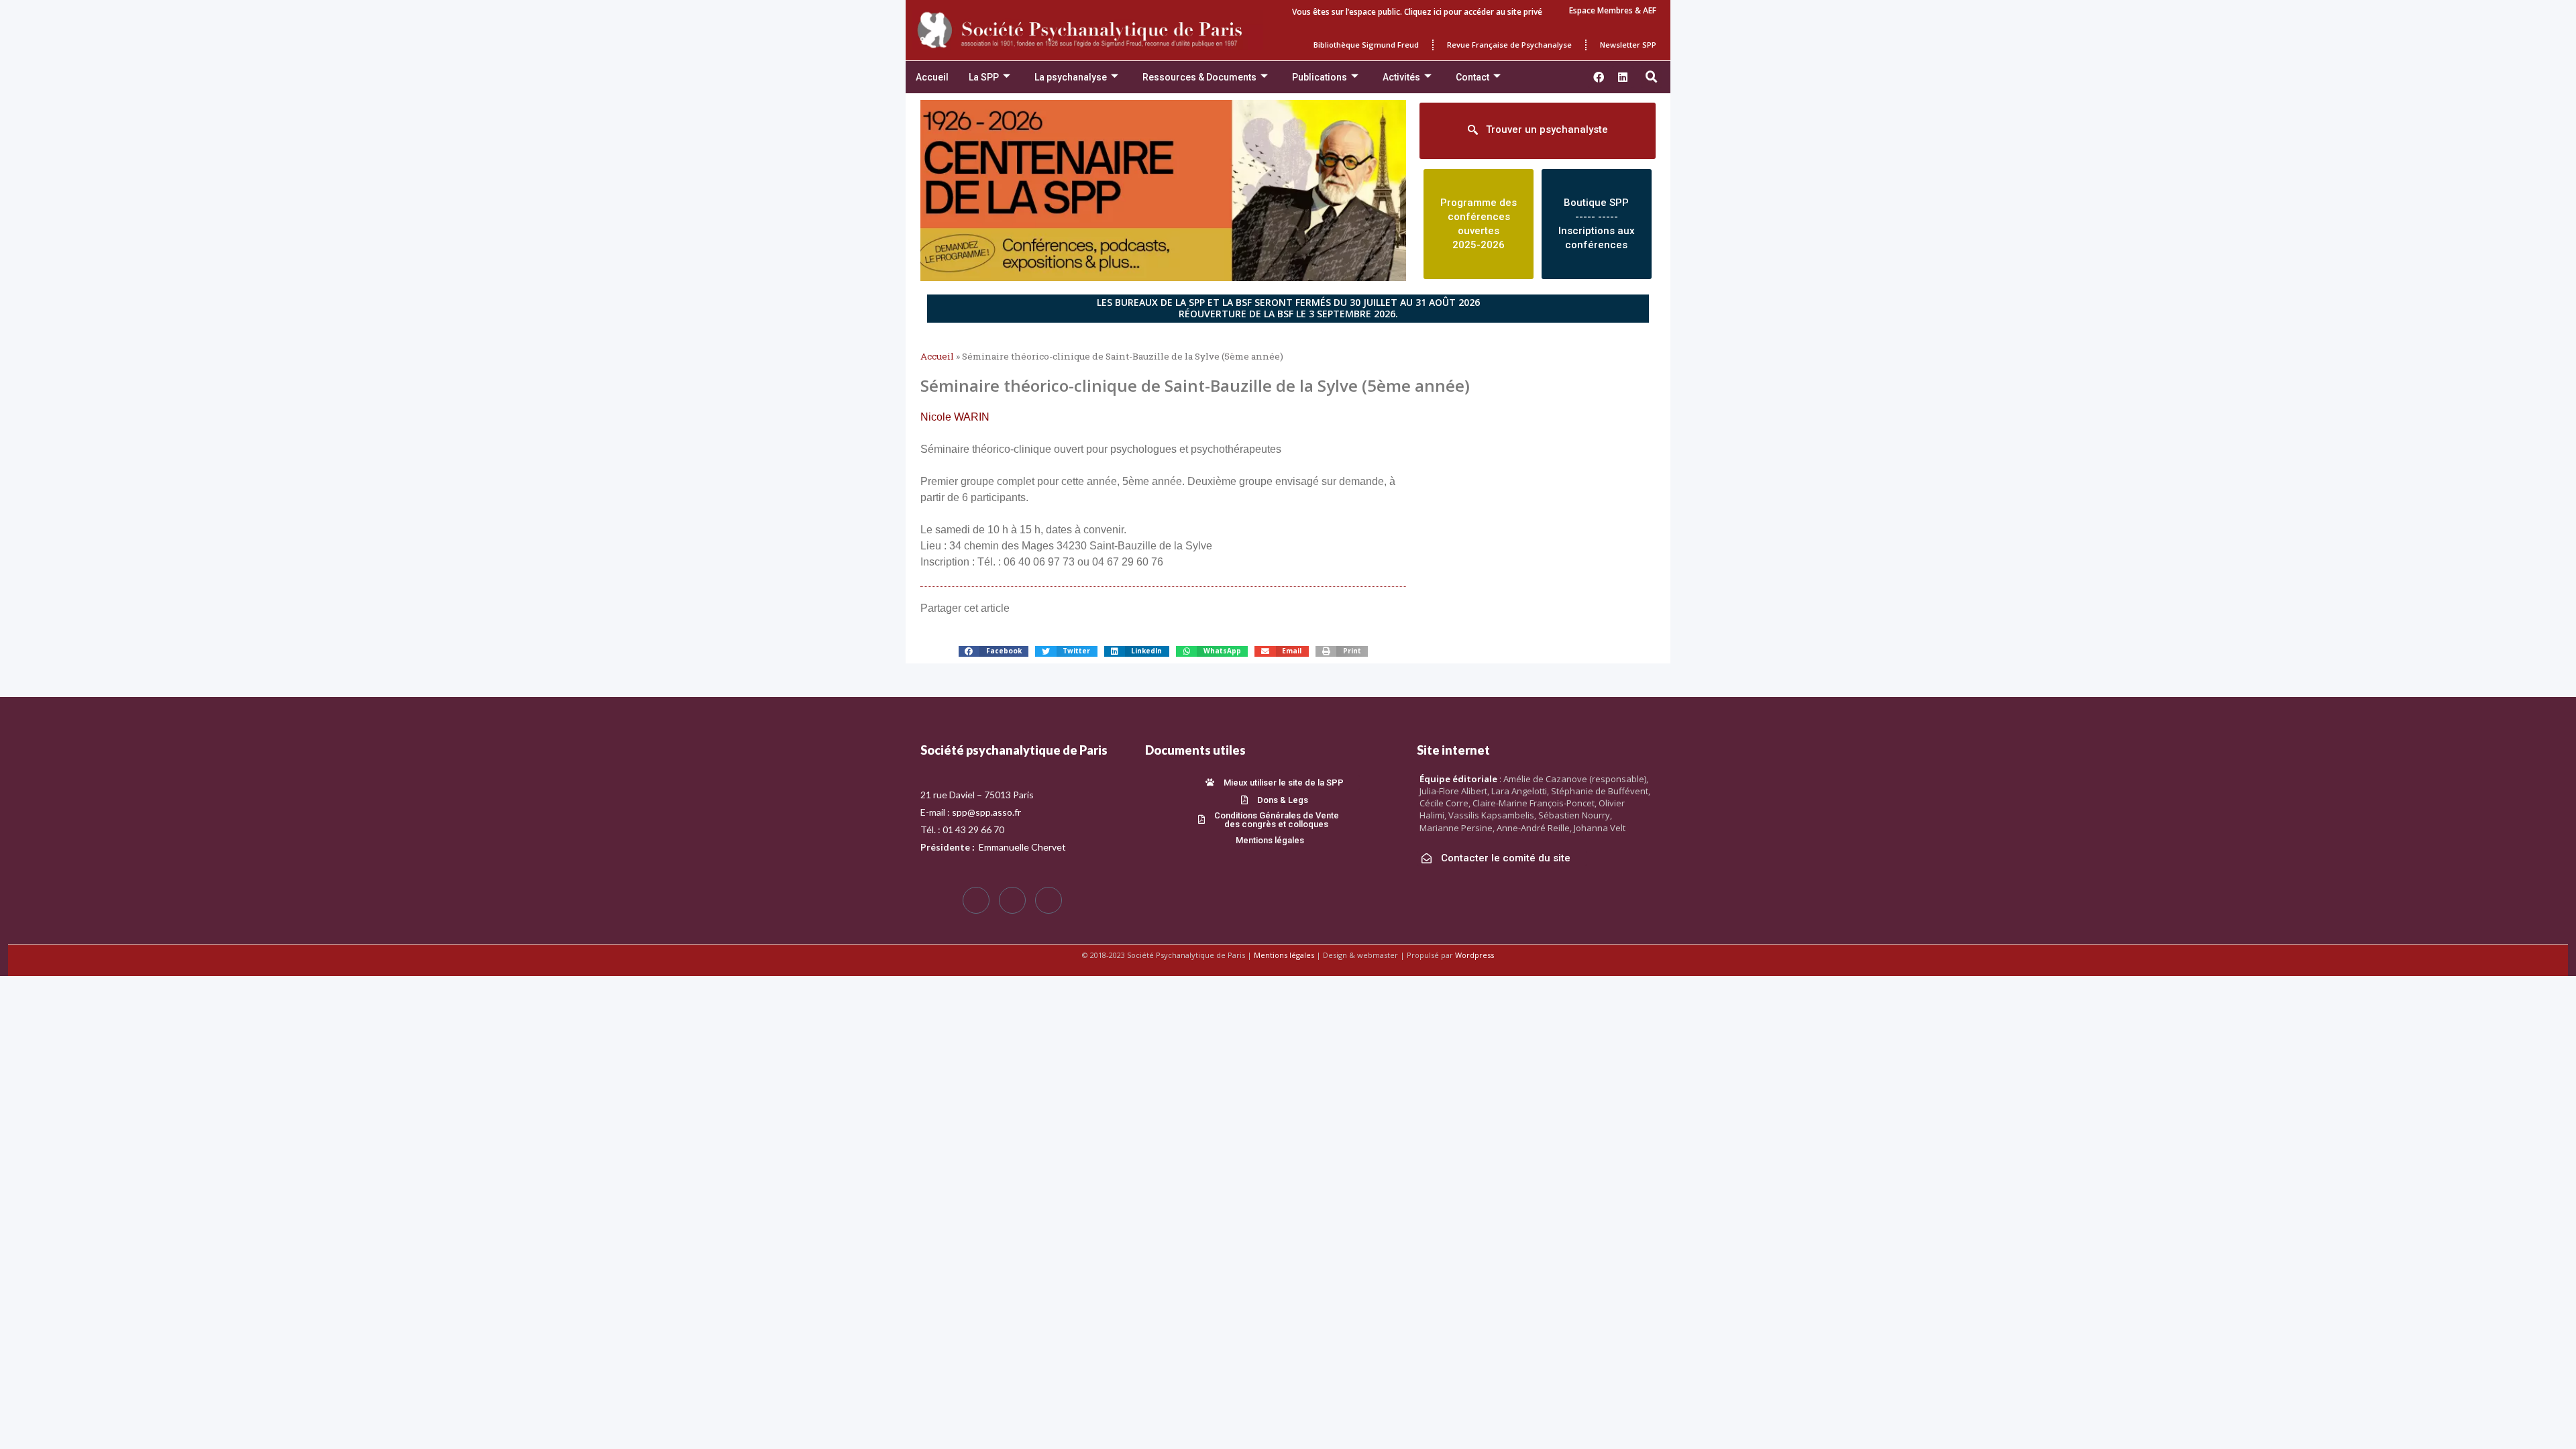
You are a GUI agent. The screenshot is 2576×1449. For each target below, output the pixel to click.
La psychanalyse (1071, 77)
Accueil (932, 77)
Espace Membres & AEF (1613, 10)
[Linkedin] (1623, 77)
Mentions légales (1284, 955)
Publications (1320, 77)
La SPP (984, 77)
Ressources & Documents (1199, 77)
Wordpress (1474, 955)
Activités (1401, 77)
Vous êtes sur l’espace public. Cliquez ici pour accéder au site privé (1417, 12)
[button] (1652, 77)
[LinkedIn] (1049, 900)
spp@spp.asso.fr (986, 812)
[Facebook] (976, 900)
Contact (1472, 77)
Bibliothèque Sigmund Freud (1366, 45)
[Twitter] (1012, 900)
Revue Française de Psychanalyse (1509, 45)
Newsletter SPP (1628, 45)
